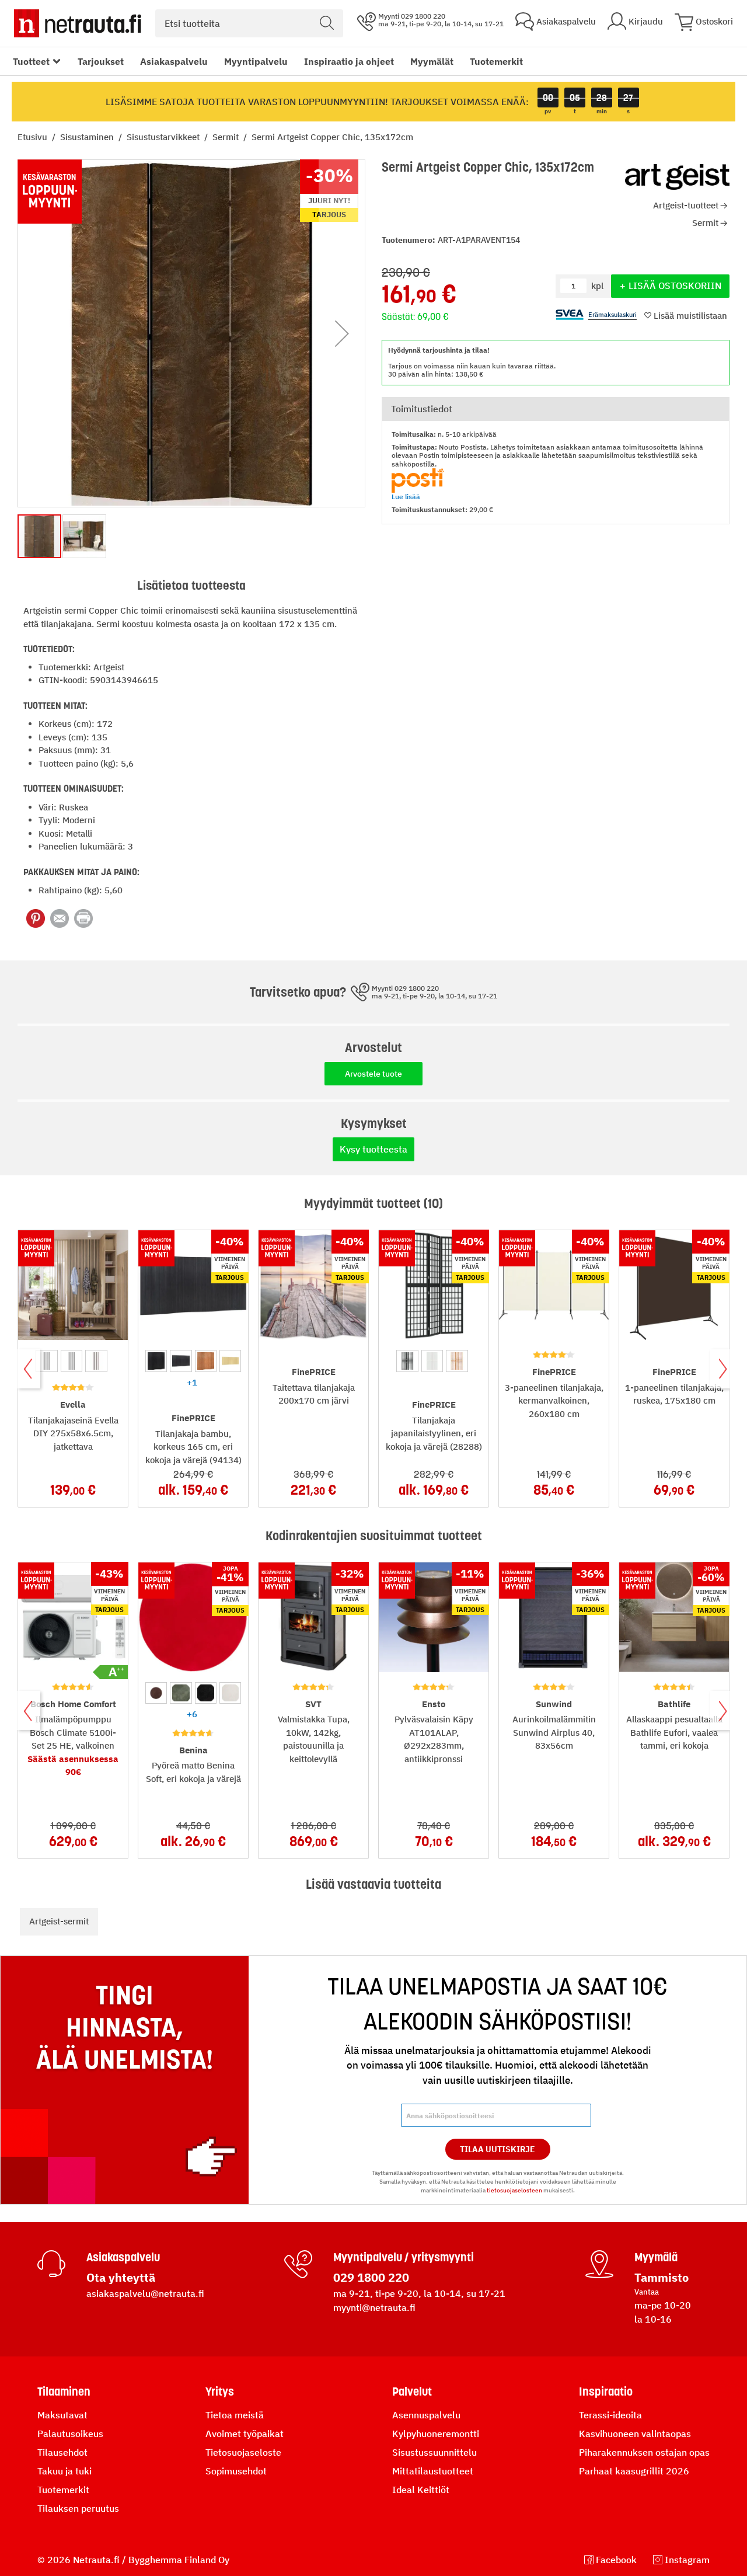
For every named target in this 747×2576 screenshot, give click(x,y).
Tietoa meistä (235, 2415)
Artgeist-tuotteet (686, 205)
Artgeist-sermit (59, 1921)
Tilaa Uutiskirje (498, 2149)
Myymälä (656, 2257)
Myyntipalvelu (256, 61)
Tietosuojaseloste (243, 2452)
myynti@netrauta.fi (374, 2307)
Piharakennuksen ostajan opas (644, 2452)
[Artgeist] (677, 177)
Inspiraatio (606, 2391)
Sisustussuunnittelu (434, 2452)
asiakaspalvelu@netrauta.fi (145, 2293)
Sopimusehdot (236, 2471)
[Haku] (327, 23)
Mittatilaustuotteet (433, 2471)
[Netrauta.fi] (78, 23)
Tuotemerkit (496, 61)
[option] (46, 1361)
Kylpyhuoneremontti (436, 2434)
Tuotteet (31, 61)
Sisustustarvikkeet (164, 137)
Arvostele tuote (373, 1074)
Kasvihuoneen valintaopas (635, 2434)
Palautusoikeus (70, 2434)
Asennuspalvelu (426, 2415)
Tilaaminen (64, 2391)
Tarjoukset (101, 61)
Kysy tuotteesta (373, 1149)
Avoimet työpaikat (245, 2434)
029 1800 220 (371, 2277)
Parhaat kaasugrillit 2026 (634, 2471)
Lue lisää (406, 497)
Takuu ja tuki (64, 2471)
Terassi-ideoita (610, 2415)
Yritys (220, 2391)
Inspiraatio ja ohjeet (349, 61)
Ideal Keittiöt (421, 2490)
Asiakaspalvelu (174, 61)
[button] (342, 333)
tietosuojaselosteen (514, 2190)
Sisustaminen (88, 137)
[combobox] (249, 23)
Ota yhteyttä (121, 2277)
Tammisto (662, 2277)
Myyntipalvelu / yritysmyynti (404, 2257)
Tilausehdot (62, 2452)
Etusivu (34, 137)
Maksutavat (62, 2415)
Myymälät (432, 61)
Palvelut (412, 2391)
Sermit (227, 137)
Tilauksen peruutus (78, 2508)
